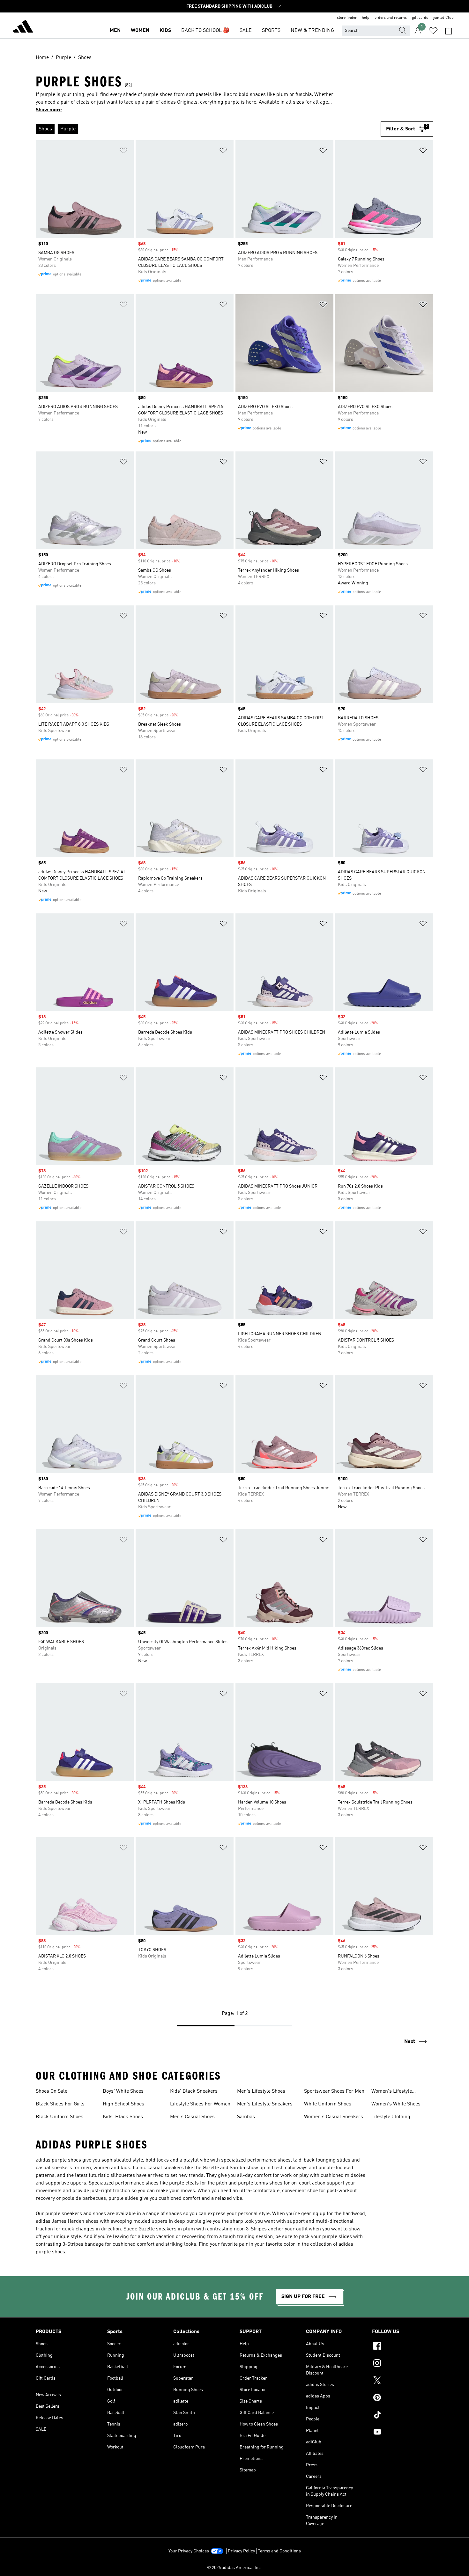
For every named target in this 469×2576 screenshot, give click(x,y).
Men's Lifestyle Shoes (261, 2091)
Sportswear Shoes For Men (334, 2091)
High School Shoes (123, 2104)
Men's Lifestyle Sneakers (265, 2104)
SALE (246, 31)
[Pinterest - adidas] (403, 2398)
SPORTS (271, 31)
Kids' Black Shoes (123, 2117)
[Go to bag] (449, 31)
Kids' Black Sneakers (194, 2091)
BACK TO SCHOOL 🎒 (205, 31)
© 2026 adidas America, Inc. (234, 2568)
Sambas (246, 2117)
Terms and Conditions (279, 2551)
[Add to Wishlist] (123, 152)
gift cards (420, 18)
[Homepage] (23, 27)
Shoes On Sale (52, 2091)
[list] (208, 129)
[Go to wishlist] (433, 31)
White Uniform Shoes (328, 2104)
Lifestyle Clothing (391, 2117)
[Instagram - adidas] (403, 2364)
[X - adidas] (403, 2381)
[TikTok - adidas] (403, 2416)
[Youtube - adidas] (403, 2433)
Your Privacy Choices (189, 2551)
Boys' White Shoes (123, 2091)
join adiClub (443, 18)
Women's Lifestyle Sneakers (392, 2092)
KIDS (165, 31)
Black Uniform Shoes (60, 2117)
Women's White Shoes (396, 2104)
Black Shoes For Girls (60, 2104)
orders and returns (391, 18)
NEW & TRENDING (312, 31)
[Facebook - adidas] (403, 2347)
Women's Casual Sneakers (334, 2117)
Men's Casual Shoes (192, 2117)
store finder (347, 18)
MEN (115, 31)
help (366, 18)
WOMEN (140, 31)
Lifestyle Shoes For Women (200, 2104)
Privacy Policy (241, 2551)
